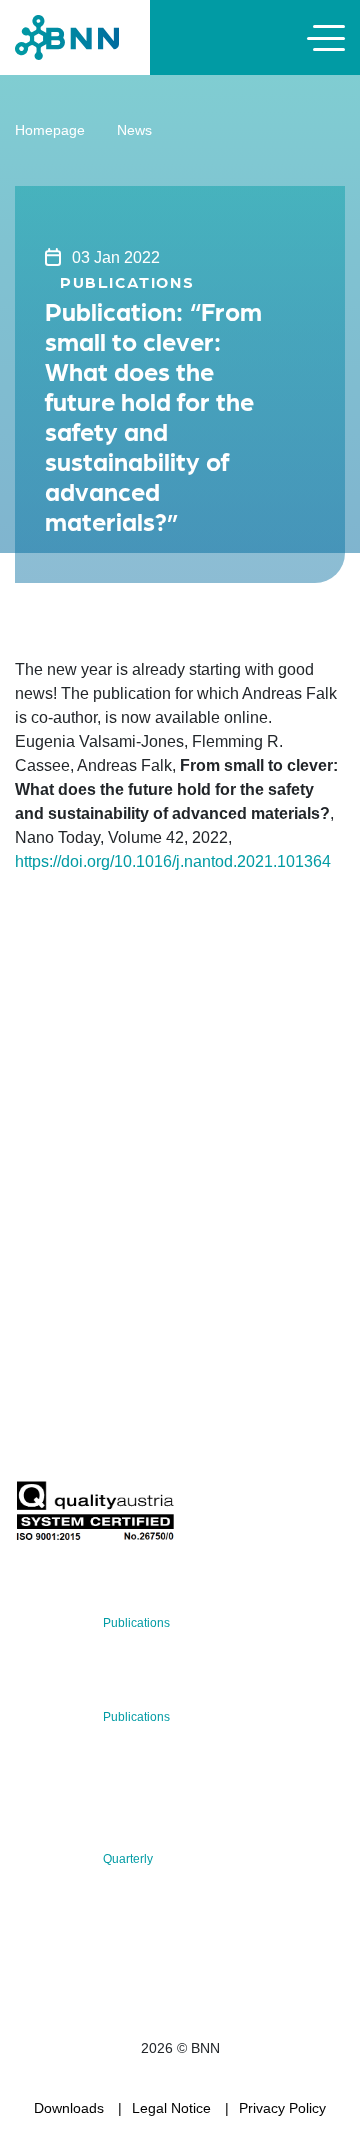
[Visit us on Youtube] (165, 1281)
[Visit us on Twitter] (37, 1281)
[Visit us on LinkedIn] (101, 1281)
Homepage (50, 130)
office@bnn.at (59, 1229)
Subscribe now (133, 1433)
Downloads (69, 2108)
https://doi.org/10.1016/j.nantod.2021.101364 (173, 861)
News (134, 130)
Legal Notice (171, 2108)
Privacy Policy (282, 2108)
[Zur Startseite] (67, 36)
